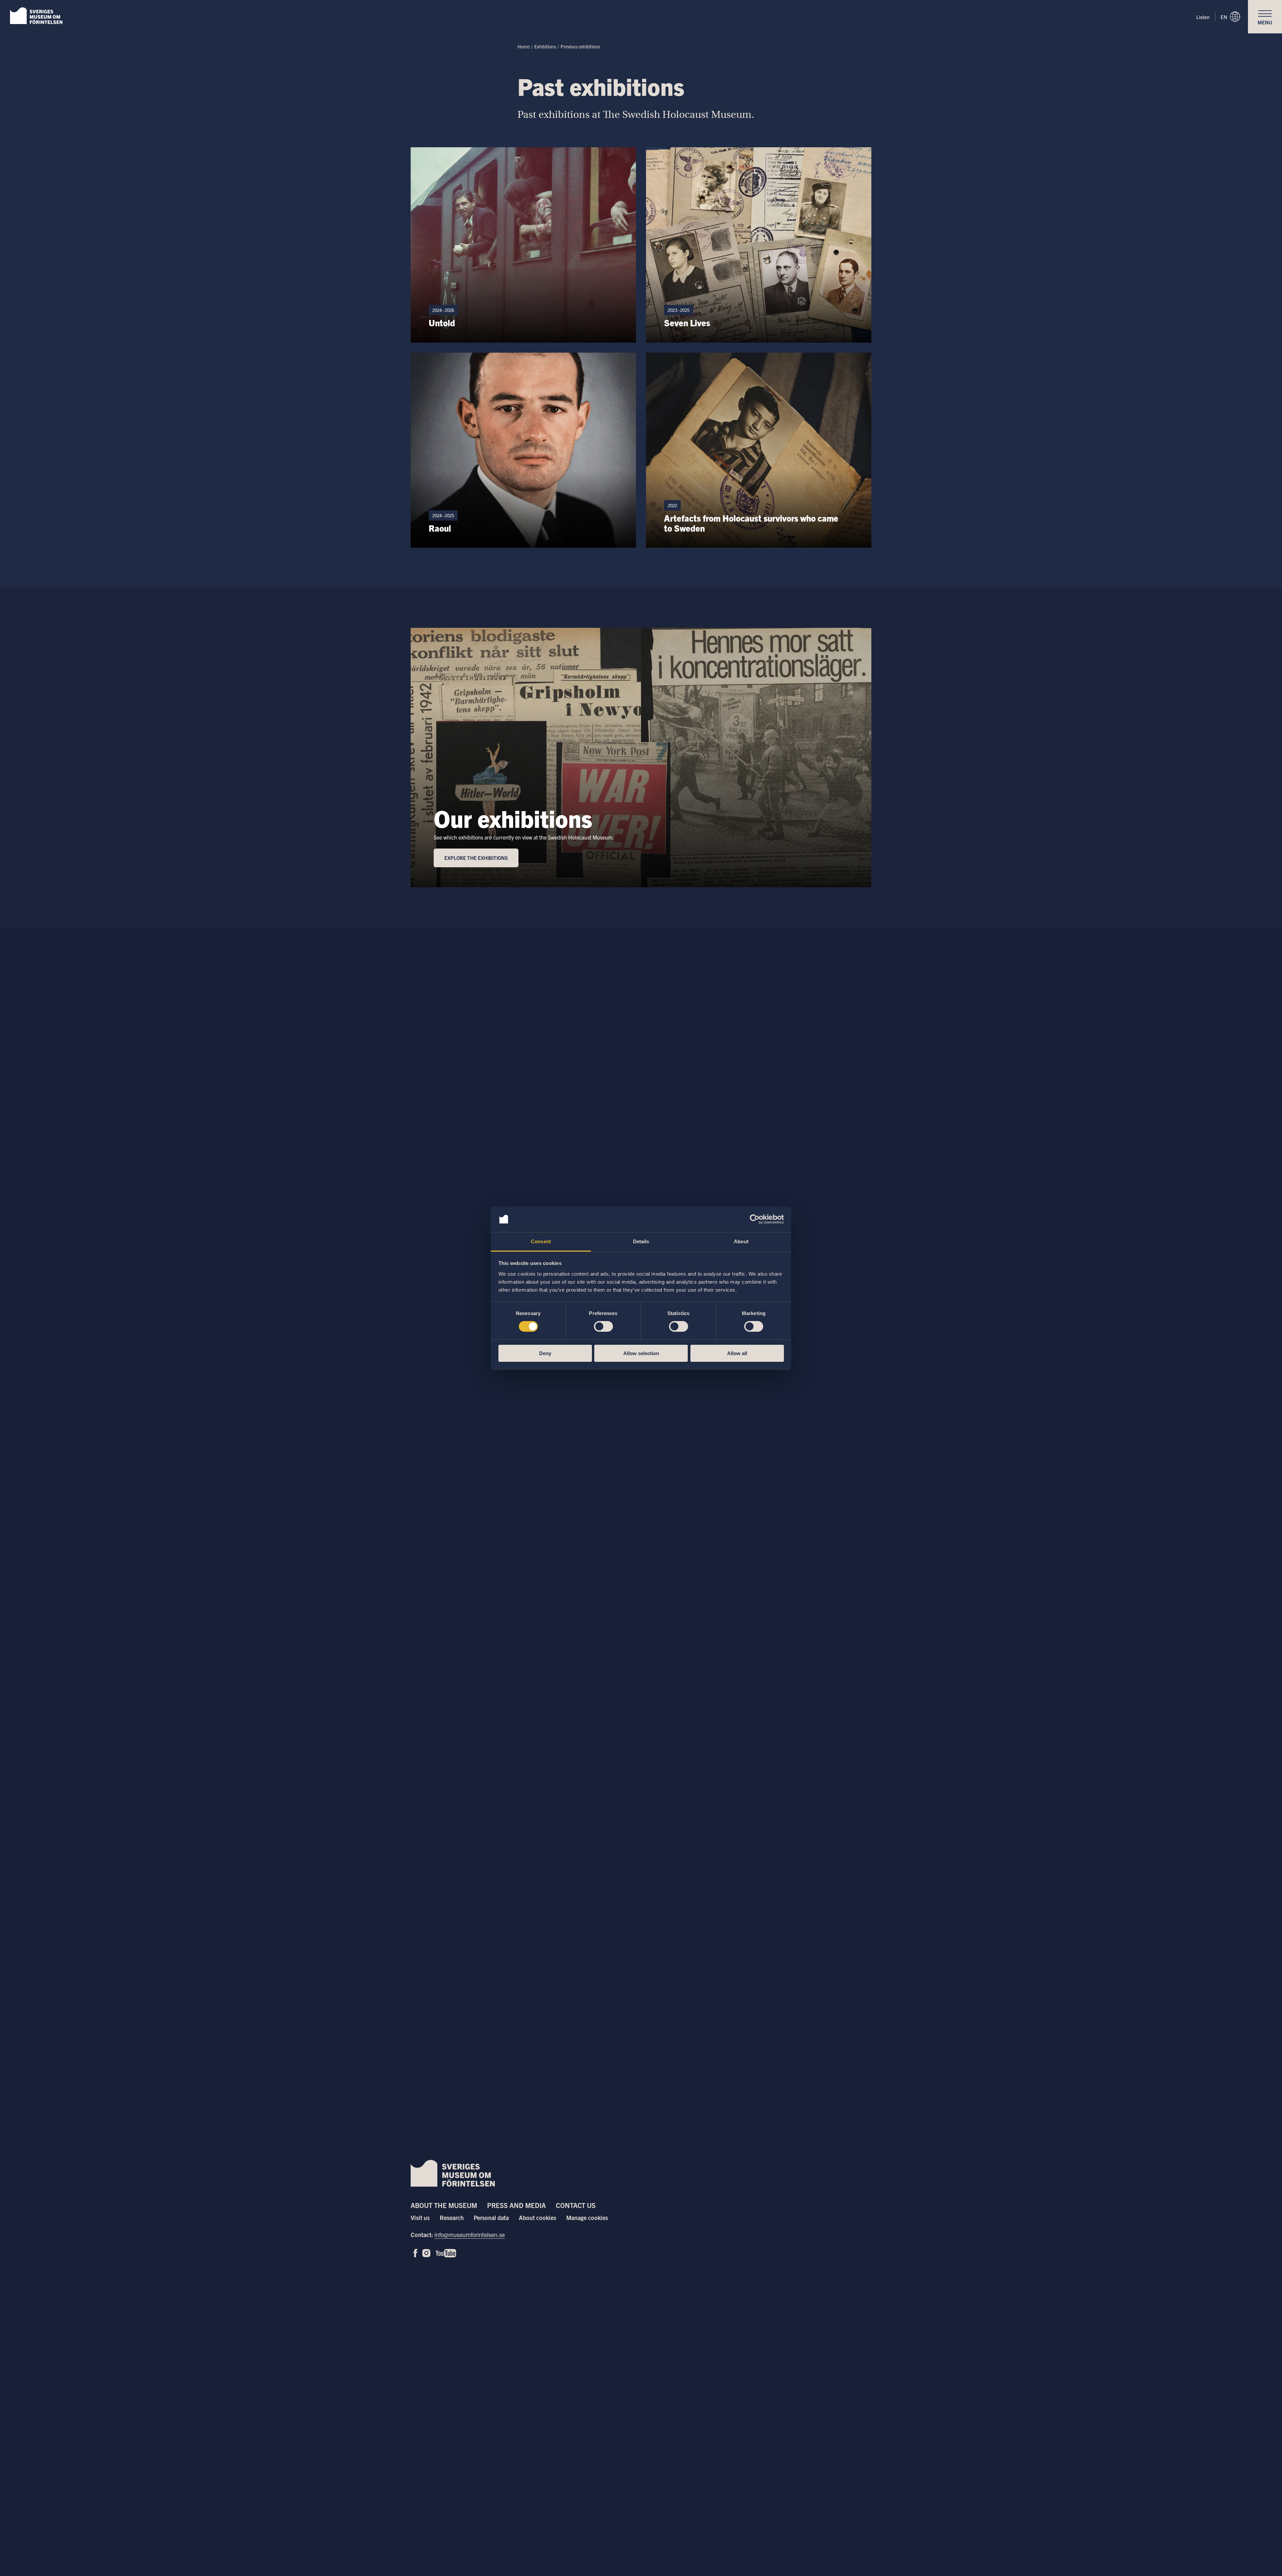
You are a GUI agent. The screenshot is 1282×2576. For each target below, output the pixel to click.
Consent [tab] (541, 1241)
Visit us (420, 2218)
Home (523, 46)
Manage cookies (587, 2218)
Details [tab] (641, 1241)
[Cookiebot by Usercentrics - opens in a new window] (755, 1219)
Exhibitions (545, 46)
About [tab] (741, 1241)
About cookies (538, 2218)
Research (452, 2218)
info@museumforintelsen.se (470, 2235)
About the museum (444, 2205)
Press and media (516, 2205)
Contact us (576, 2205)
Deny (545, 1353)
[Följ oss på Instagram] (426, 2253)
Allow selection (641, 1353)
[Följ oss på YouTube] (446, 2253)
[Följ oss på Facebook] (415, 2253)
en (1224, 17)
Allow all (737, 1353)
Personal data (491, 2218)
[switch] (603, 1326)
